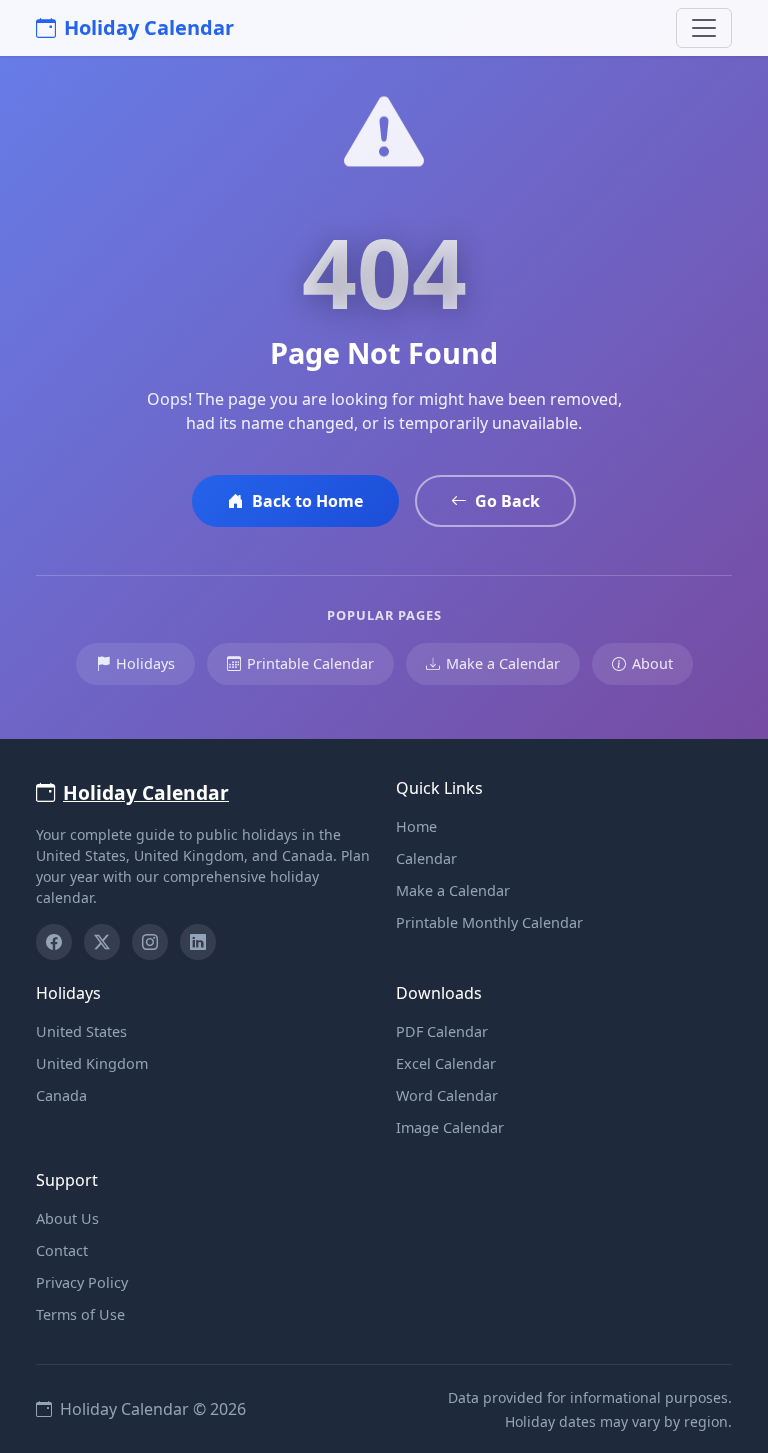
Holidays (145, 663)
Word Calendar (447, 1095)
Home (416, 826)
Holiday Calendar (149, 27)
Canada (61, 1095)
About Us (67, 1218)
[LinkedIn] (198, 942)
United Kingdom (92, 1063)
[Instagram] (150, 942)
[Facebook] (54, 942)
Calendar (426, 858)
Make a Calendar (503, 663)
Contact (62, 1250)
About (652, 663)
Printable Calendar (310, 663)
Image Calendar (450, 1127)
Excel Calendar (446, 1063)
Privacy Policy (82, 1282)
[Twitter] (102, 942)
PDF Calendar (442, 1031)
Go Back (507, 501)
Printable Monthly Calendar (489, 922)
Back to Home (307, 501)
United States (81, 1031)
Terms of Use (80, 1314)
